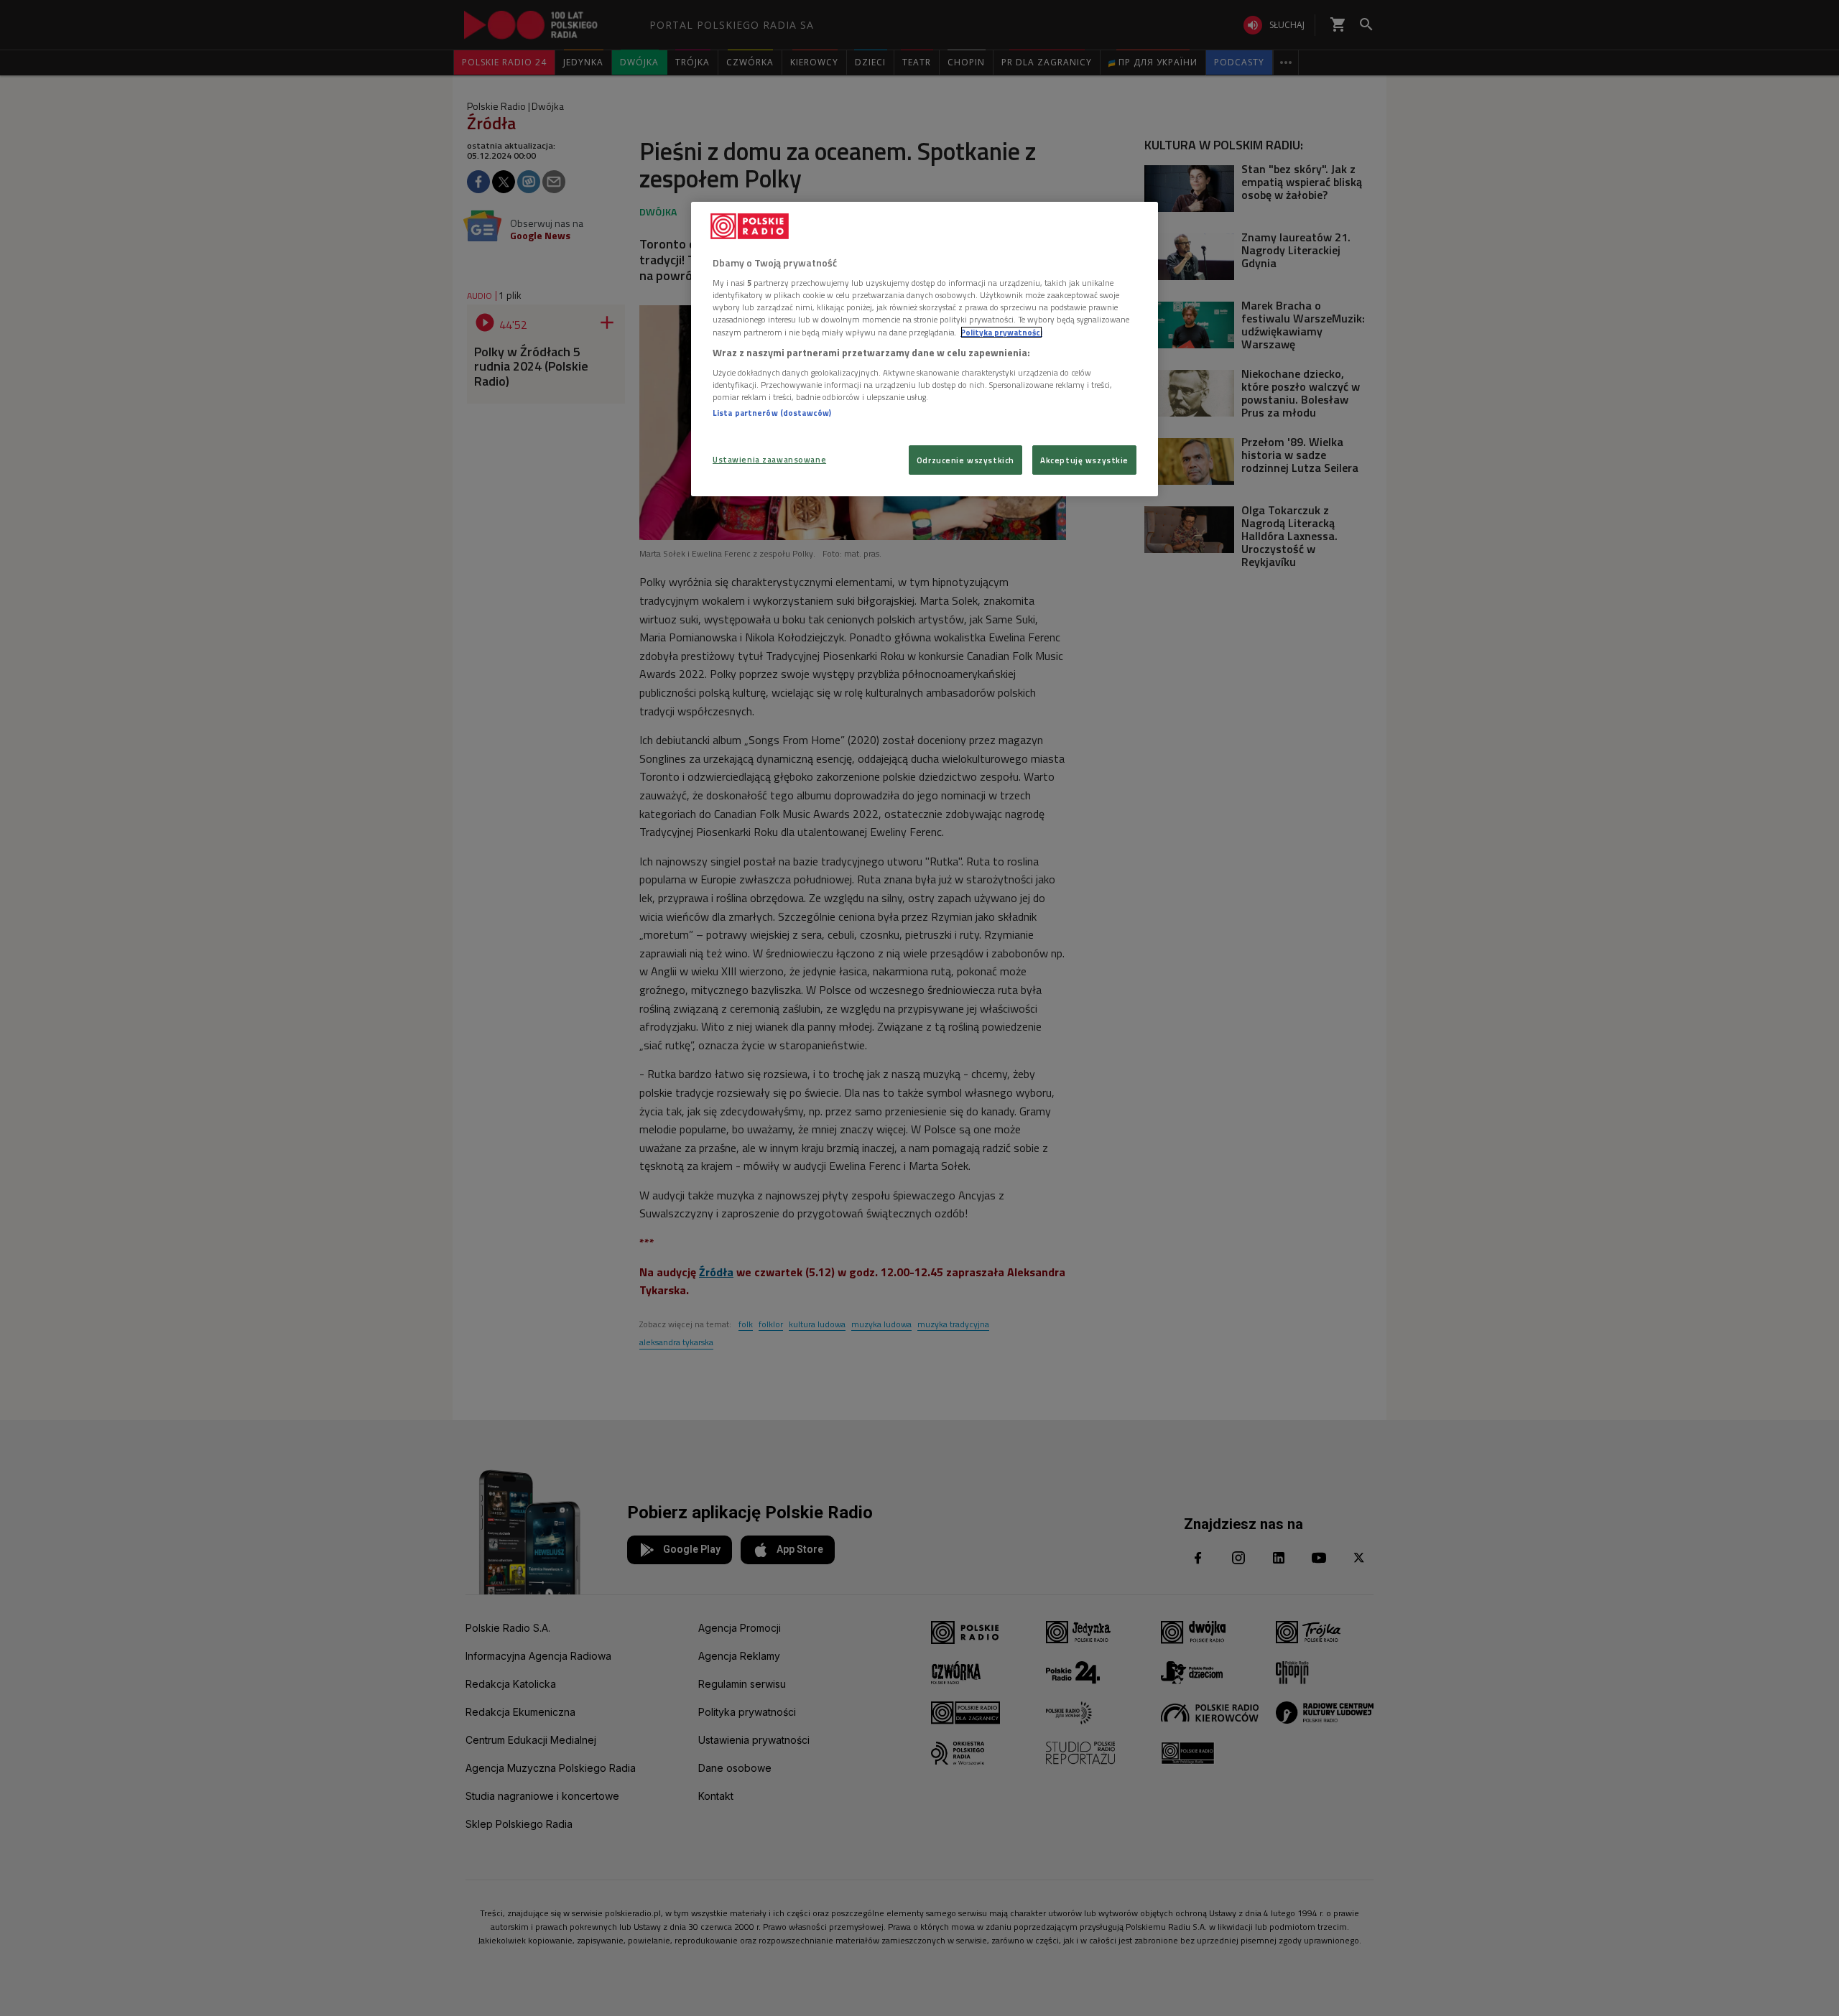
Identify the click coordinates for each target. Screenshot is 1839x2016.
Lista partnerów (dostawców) (772, 413)
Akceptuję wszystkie (1084, 460)
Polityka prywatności (1001, 332)
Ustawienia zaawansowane (769, 459)
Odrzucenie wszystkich (965, 460)
